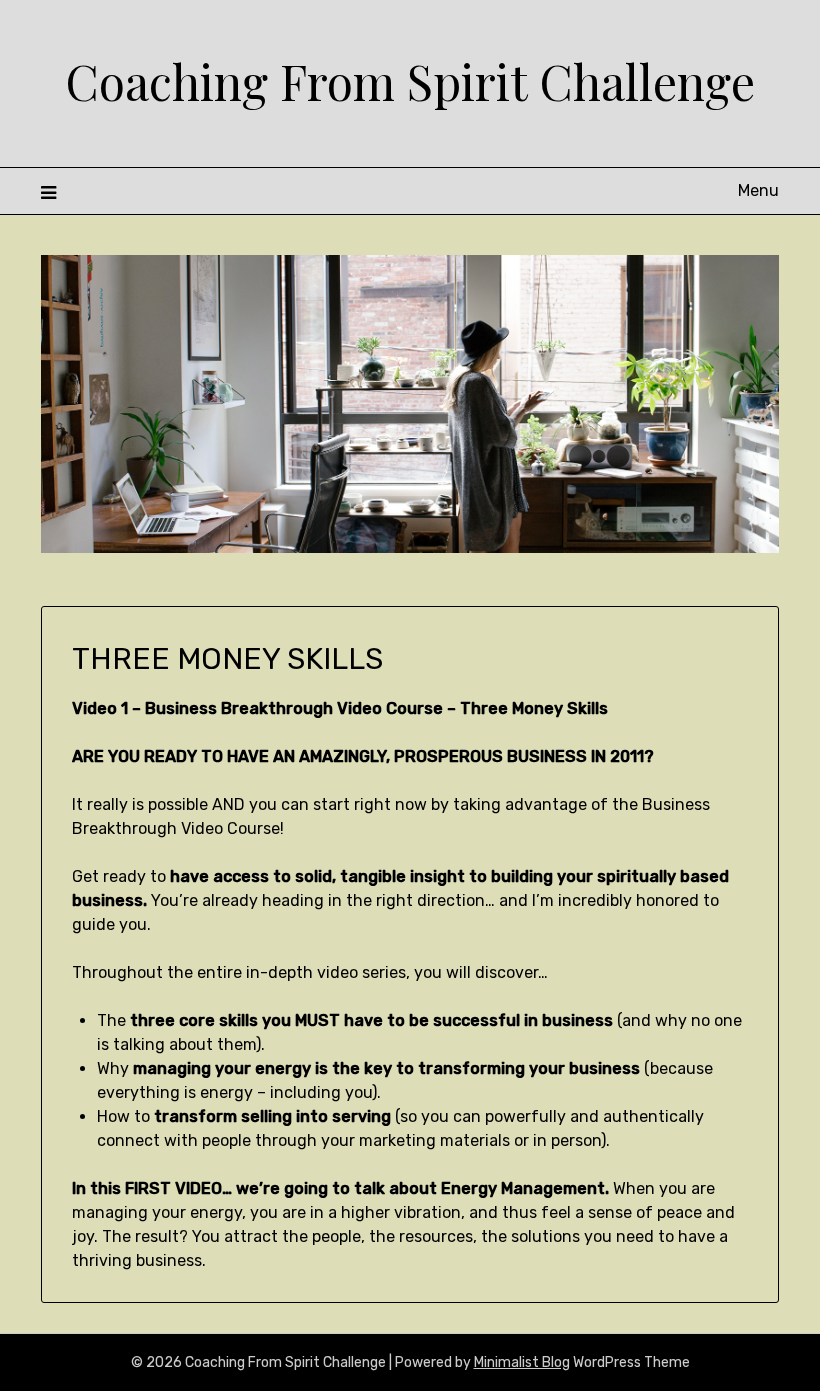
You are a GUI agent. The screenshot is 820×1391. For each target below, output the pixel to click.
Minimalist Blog (522, 1362)
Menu (758, 190)
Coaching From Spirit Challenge (410, 81)
